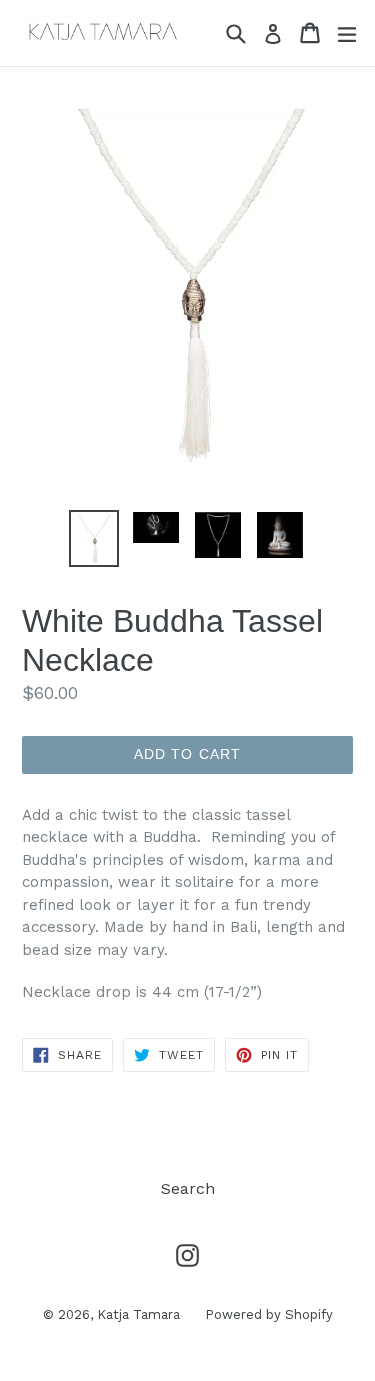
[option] (94, 539)
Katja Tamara (138, 1314)
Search (188, 1188)
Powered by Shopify (269, 1314)
